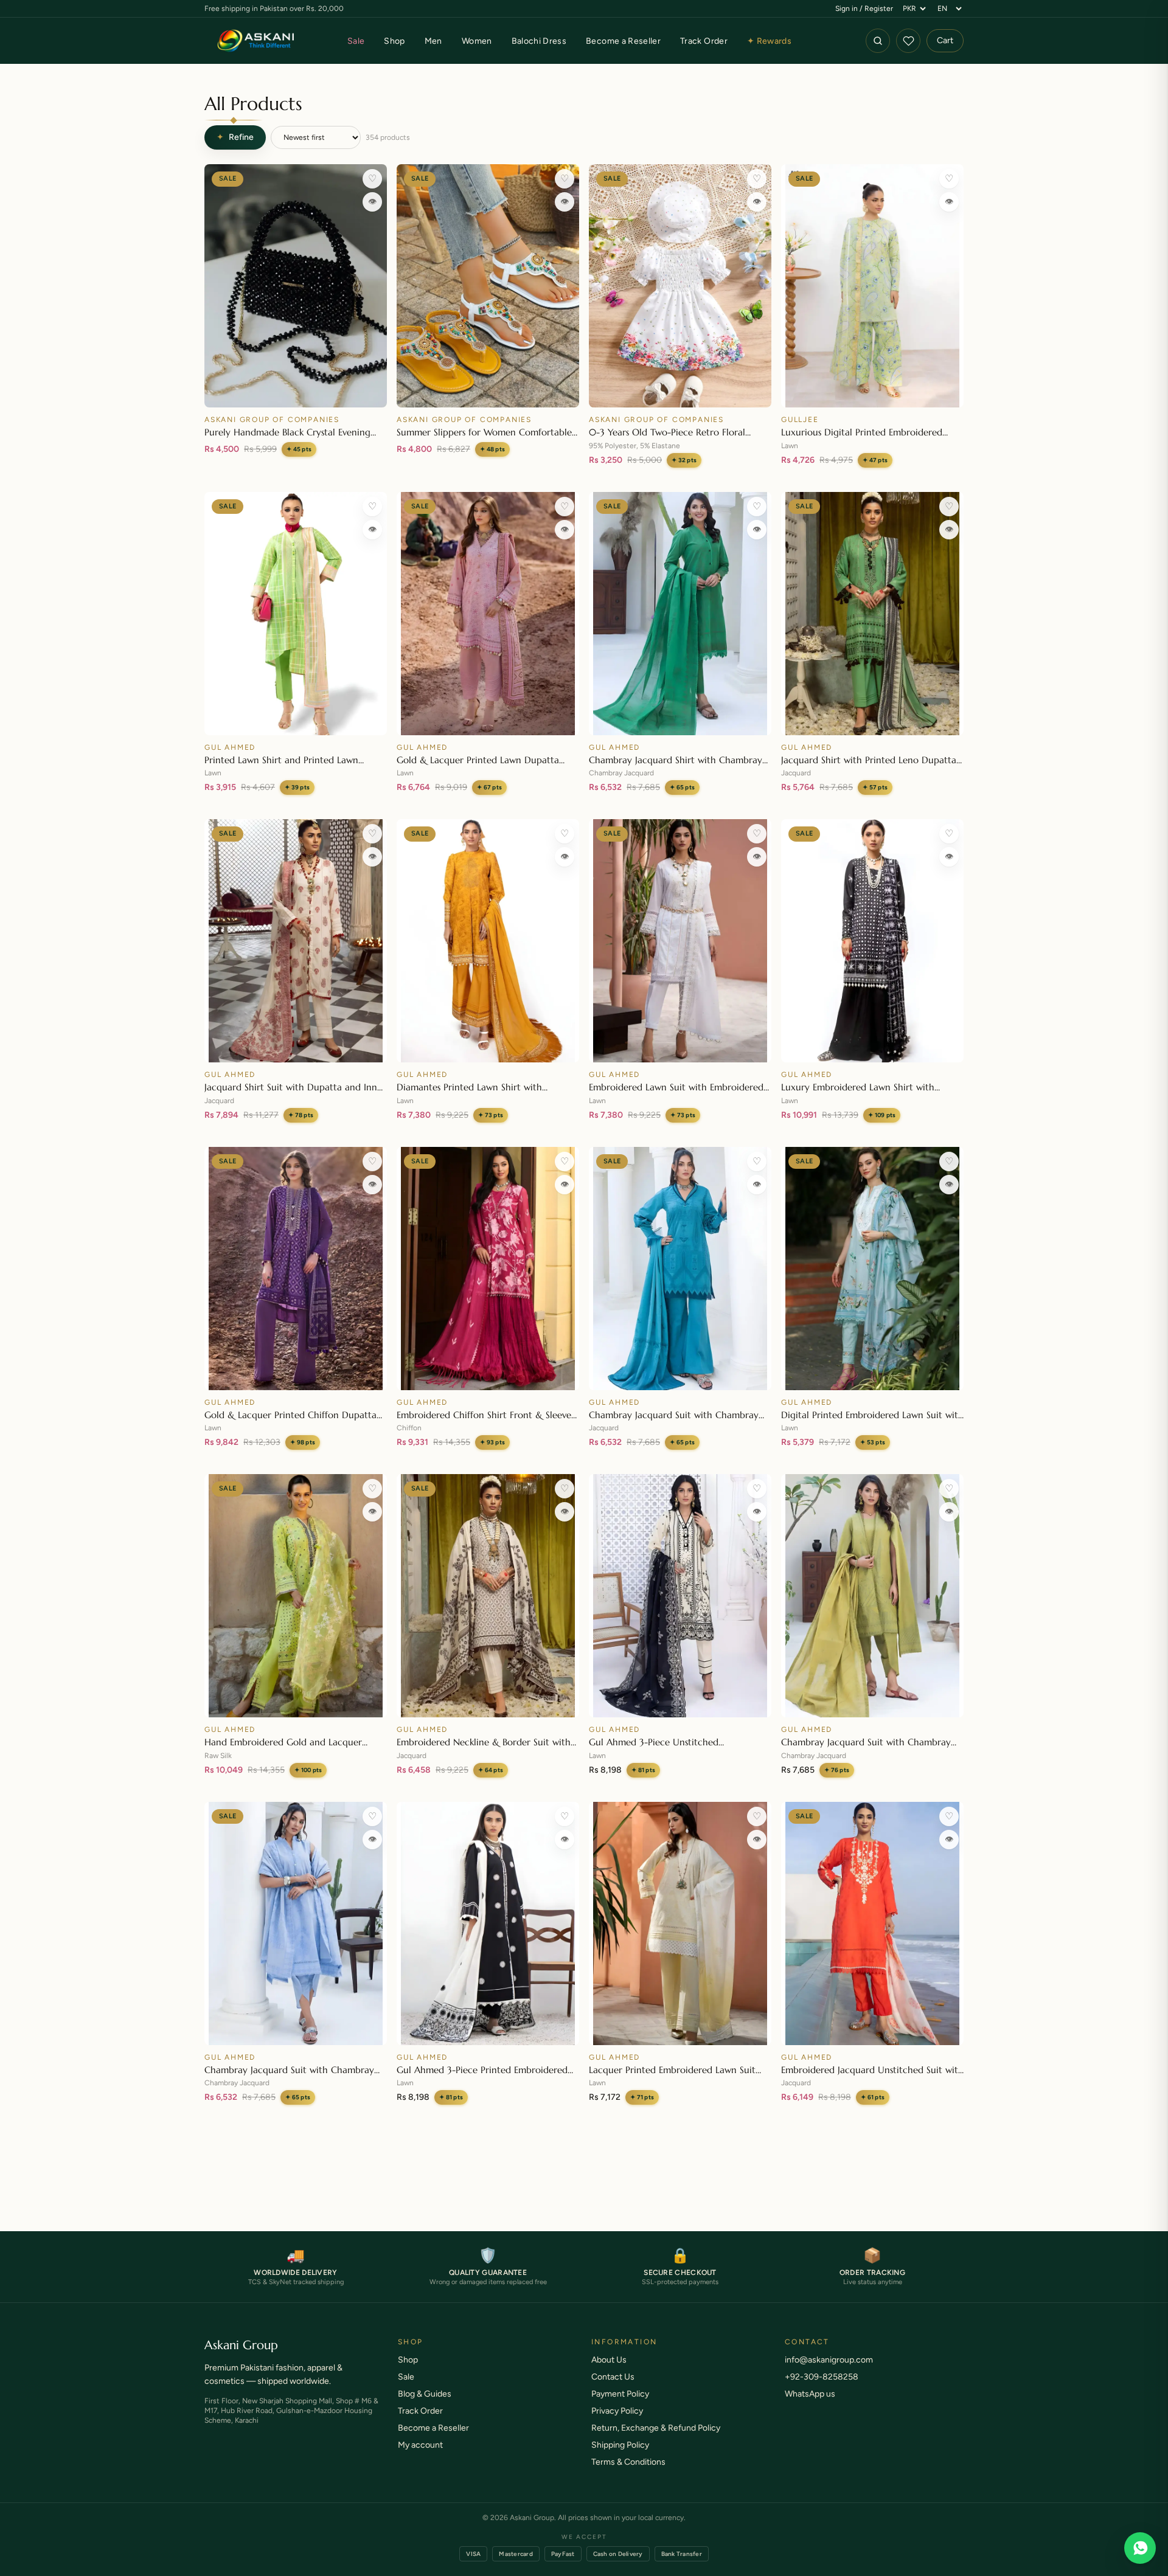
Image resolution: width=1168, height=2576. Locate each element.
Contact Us (613, 2389)
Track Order (704, 41)
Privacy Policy (617, 2423)
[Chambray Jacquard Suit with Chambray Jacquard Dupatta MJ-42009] (872, 1596)
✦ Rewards (769, 41)
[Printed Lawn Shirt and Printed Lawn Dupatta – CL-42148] (296, 614)
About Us (609, 2372)
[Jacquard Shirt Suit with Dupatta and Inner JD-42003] (296, 941)
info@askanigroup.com (829, 2372)
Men (433, 41)
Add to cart (296, 393)
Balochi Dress (539, 41)
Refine (235, 137)
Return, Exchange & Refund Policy (656, 2440)
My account (420, 2457)
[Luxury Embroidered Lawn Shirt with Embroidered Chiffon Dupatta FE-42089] (872, 941)
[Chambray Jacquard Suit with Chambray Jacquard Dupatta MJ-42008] (296, 1923)
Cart (945, 40)
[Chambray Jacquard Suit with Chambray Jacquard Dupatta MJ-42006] (680, 1269)
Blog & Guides (425, 2406)
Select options (488, 393)
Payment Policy (620, 2406)
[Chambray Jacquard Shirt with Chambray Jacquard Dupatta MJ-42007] (680, 614)
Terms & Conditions (628, 2474)
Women (477, 41)
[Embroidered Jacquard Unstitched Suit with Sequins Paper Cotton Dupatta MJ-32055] (872, 1923)
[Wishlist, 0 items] (908, 41)
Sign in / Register (864, 9)
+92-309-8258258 (822, 2389)
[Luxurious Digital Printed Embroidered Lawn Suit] (872, 286)
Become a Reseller (623, 41)
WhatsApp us (810, 2406)
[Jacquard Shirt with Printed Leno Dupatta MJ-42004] (872, 614)
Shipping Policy (620, 2457)
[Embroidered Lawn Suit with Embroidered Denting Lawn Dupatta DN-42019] (680, 941)
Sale (356, 41)
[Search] (878, 41)
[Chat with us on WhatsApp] (1140, 2548)
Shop (394, 41)
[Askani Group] (256, 41)
